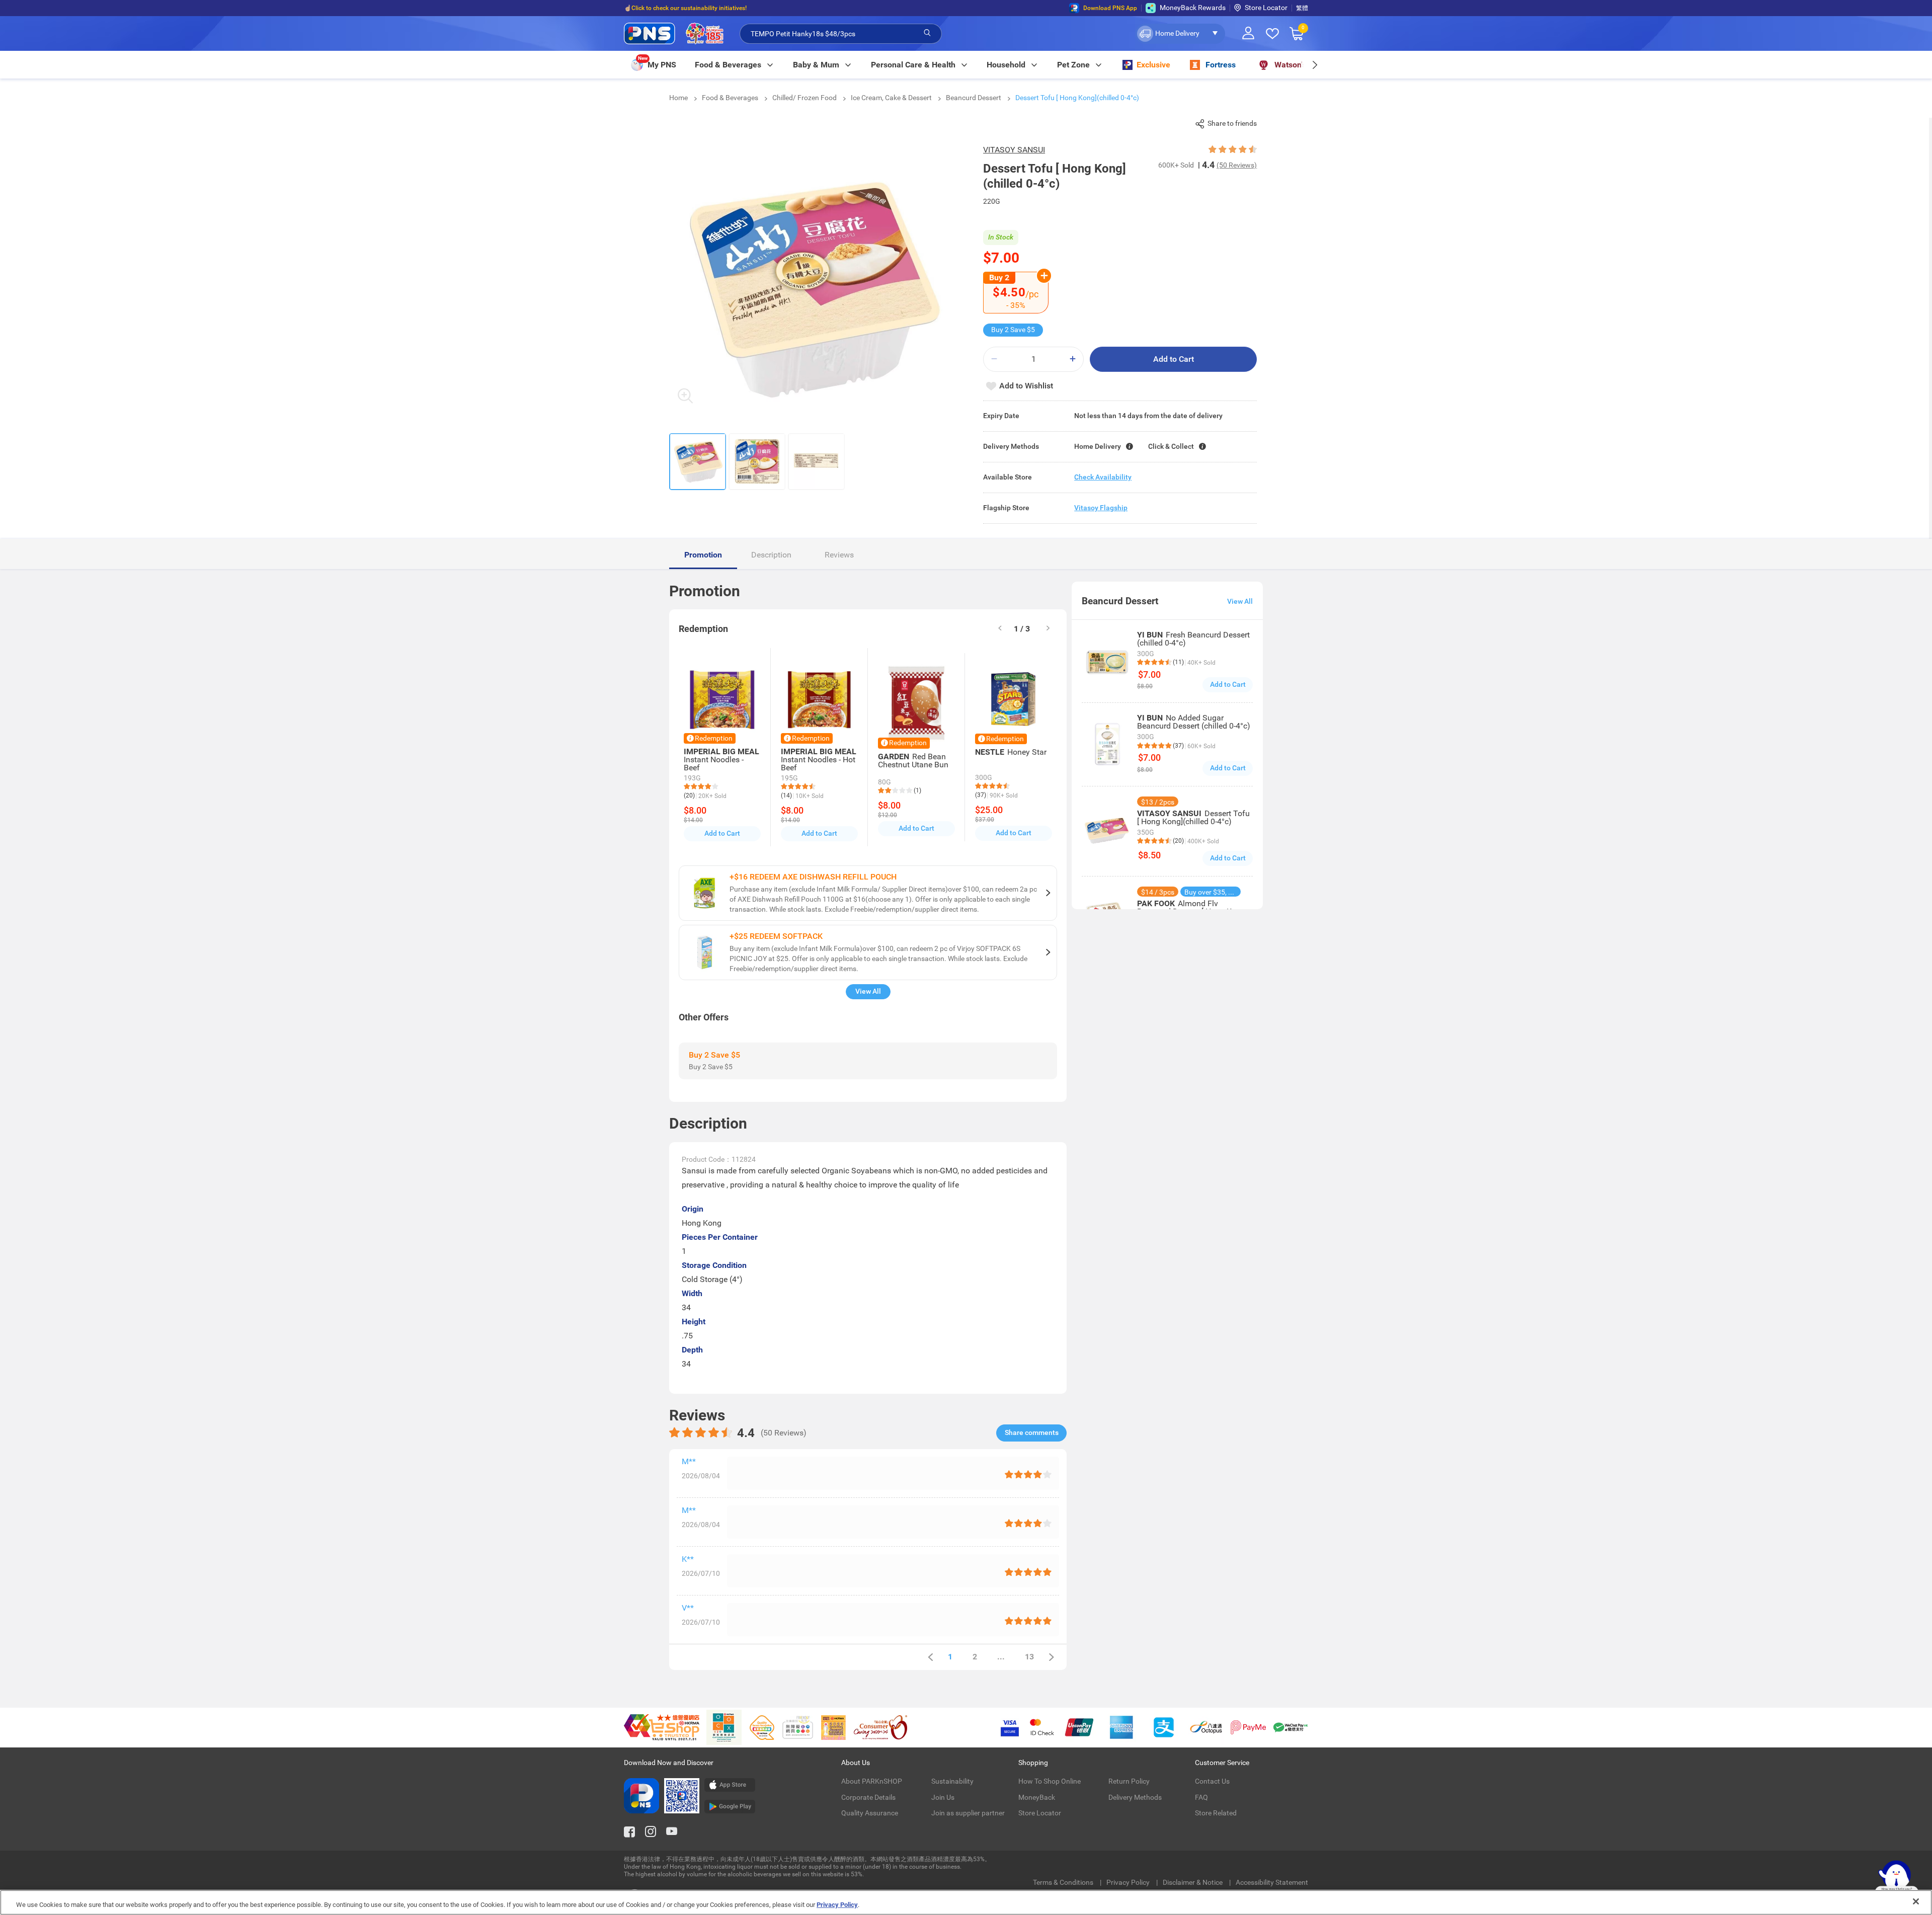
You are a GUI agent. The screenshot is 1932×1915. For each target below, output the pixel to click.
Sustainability (952, 1781)
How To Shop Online (1050, 1781)
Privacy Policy (1129, 1882)
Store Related (1216, 1813)
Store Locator (1266, 8)
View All (868, 991)
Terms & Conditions (1064, 1882)
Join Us (943, 1797)
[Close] (1916, 1901)
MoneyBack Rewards (1193, 8)
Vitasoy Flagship (1101, 508)
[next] (1314, 65)
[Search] (927, 33)
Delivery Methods (1135, 1797)
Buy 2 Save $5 (1013, 330)
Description (771, 555)
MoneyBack (1037, 1797)
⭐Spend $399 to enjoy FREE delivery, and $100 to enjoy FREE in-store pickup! (730, 8)
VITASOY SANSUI (1014, 150)
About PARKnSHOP (872, 1781)
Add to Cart (1174, 359)
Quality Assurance (870, 1813)
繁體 (1302, 8)
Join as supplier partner (968, 1813)
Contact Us (1212, 1781)
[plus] (1073, 359)
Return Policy (1129, 1781)
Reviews (839, 555)
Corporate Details (868, 1797)
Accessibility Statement (1272, 1882)
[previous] (930, 1657)
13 (1029, 1657)
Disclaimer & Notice (1193, 1882)
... (1001, 1657)
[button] (1180, 34)
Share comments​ (1032, 1432)
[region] (966, 1902)
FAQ (1201, 1797)
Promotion (703, 555)
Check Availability (1103, 477)
